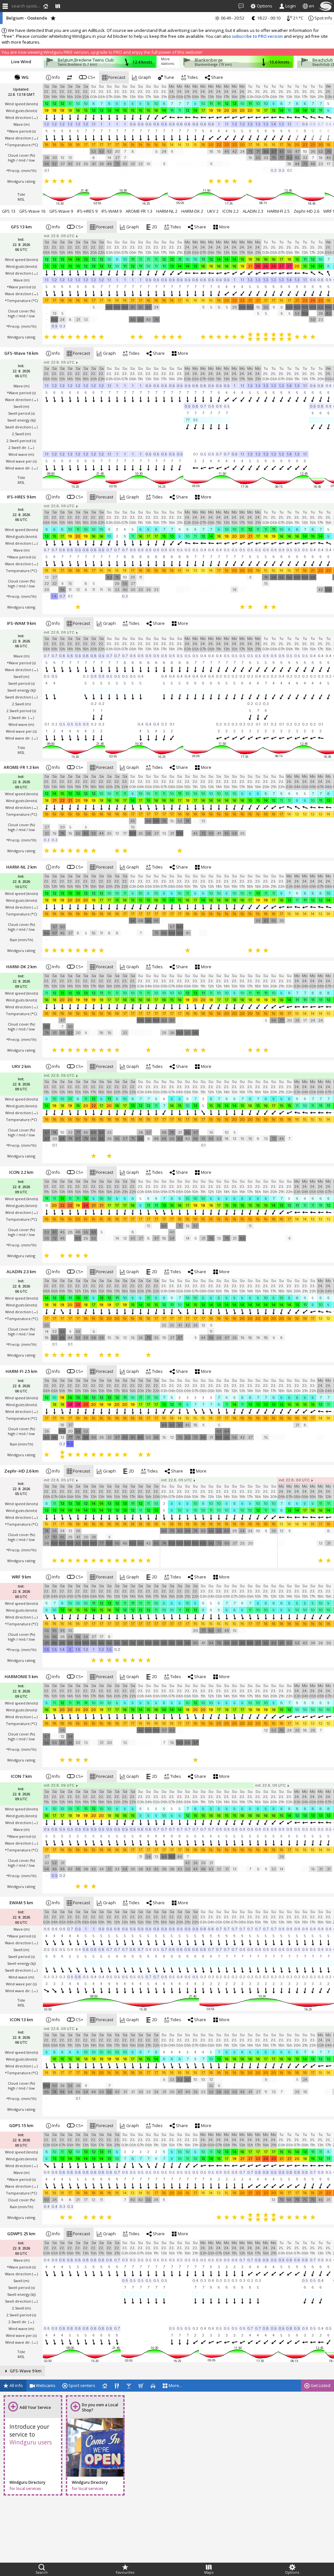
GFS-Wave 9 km (25, 2371)
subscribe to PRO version (257, 36)
